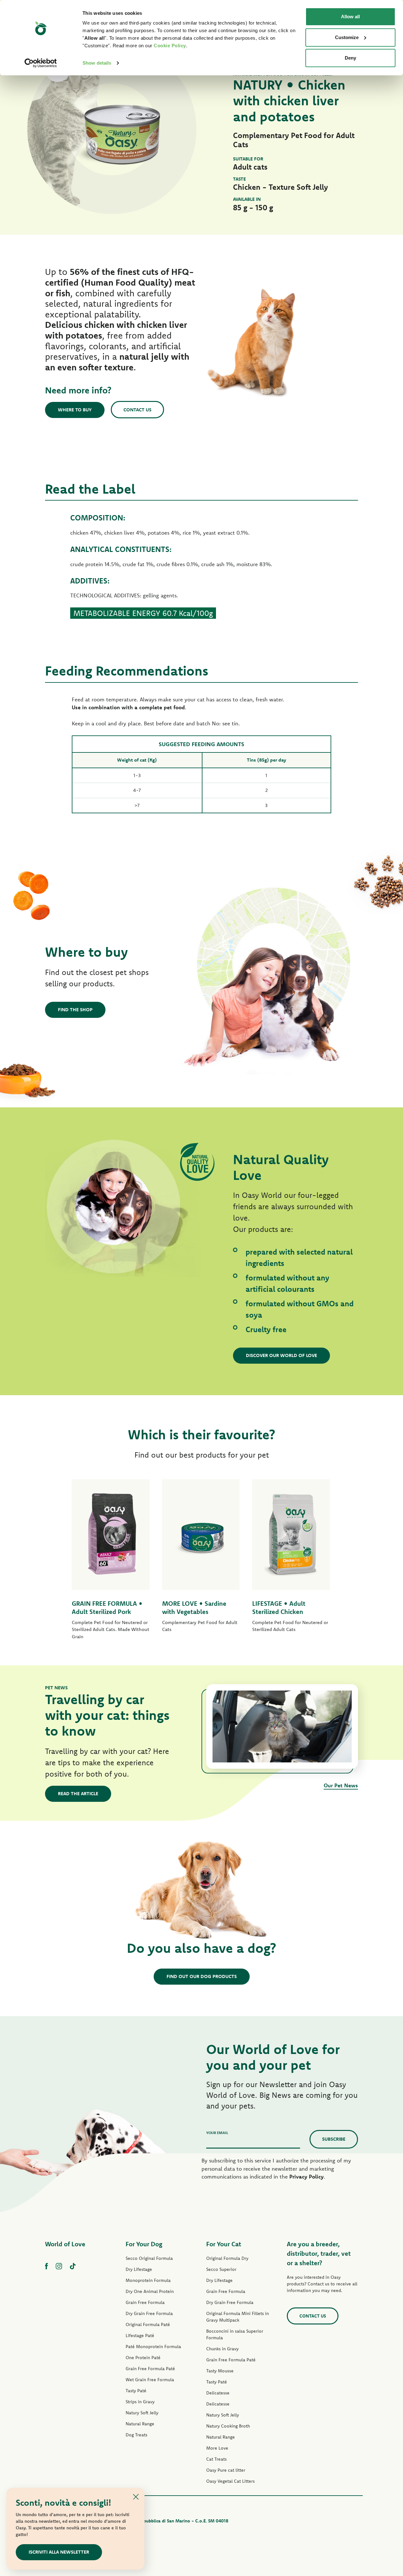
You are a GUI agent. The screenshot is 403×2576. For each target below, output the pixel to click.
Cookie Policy (170, 46)
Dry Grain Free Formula (149, 2313)
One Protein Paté (143, 2358)
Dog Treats (136, 2435)
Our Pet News (341, 1785)
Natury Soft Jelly (142, 2413)
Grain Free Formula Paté (150, 2369)
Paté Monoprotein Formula (153, 2347)
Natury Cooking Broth (228, 2426)
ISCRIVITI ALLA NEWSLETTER (59, 2552)
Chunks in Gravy (222, 2349)
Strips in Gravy (140, 2402)
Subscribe (334, 2139)
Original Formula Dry (227, 2258)
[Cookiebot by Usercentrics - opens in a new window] (41, 63)
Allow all (350, 17)
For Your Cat (224, 2244)
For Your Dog (144, 2244)
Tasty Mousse (220, 2371)
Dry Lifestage (139, 2269)
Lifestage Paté (140, 2335)
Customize (347, 37)
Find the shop (75, 1010)
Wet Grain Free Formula (150, 2380)
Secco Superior (221, 2269)
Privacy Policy (307, 2176)
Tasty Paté (136, 2391)
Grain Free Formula (145, 2302)
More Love (217, 2448)
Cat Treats (216, 2459)
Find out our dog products (202, 1976)
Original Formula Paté (148, 2324)
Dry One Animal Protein (150, 2291)
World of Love (65, 2244)
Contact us (137, 410)
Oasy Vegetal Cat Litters (230, 2481)
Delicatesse (218, 2393)
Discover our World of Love (281, 1355)
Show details (97, 63)
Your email (217, 2133)
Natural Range (140, 2424)
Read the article (78, 1793)
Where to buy (75, 410)
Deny (350, 58)
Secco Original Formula (149, 2258)
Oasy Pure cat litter (226, 2470)
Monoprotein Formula (148, 2280)
